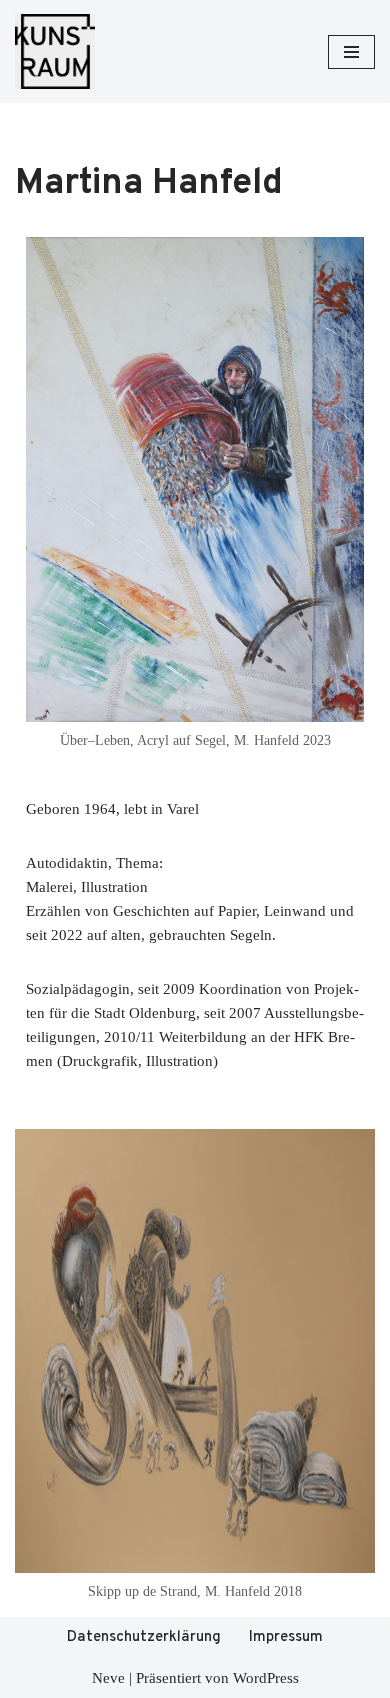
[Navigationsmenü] (351, 52)
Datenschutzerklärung (144, 1637)
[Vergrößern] (338, 262)
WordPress (266, 1678)
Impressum (286, 1637)
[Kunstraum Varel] (55, 51)
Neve (108, 1678)
